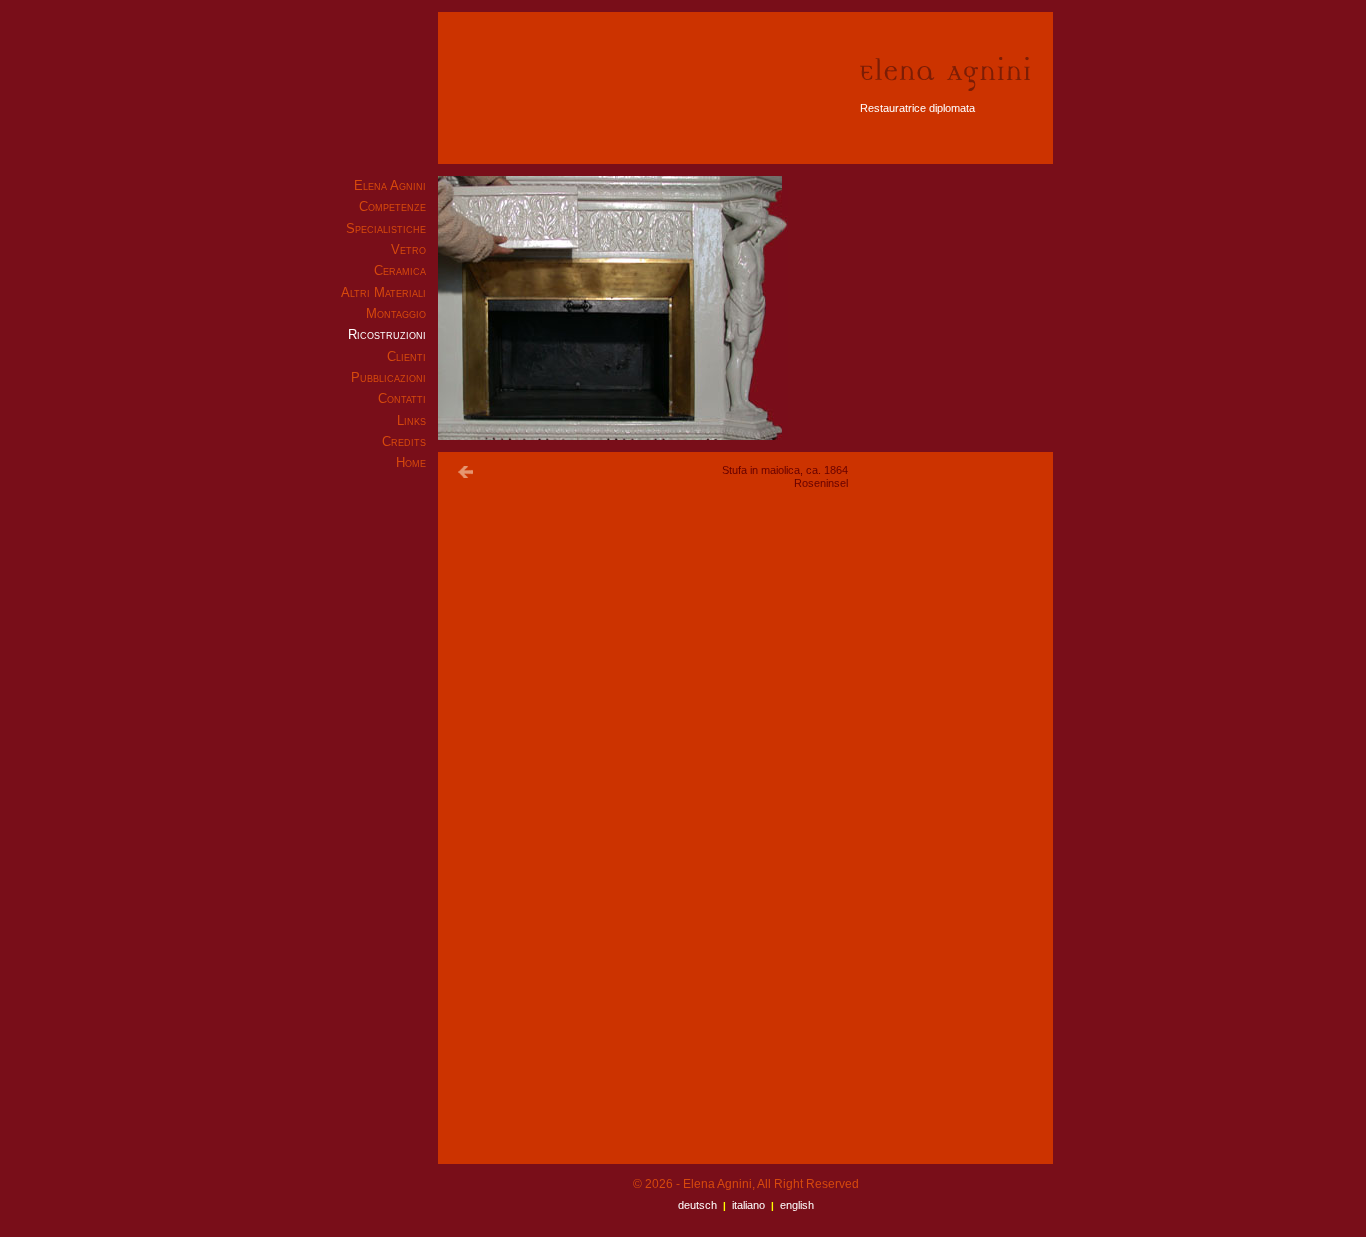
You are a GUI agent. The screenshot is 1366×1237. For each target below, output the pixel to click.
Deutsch (697, 1205)
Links (411, 420)
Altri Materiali (383, 292)
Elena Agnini (390, 185)
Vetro (408, 249)
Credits (404, 441)
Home (411, 462)
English (797, 1205)
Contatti (402, 398)
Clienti (406, 356)
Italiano (748, 1205)
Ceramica (400, 270)
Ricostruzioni (387, 334)
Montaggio (396, 313)
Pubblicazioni (388, 377)
